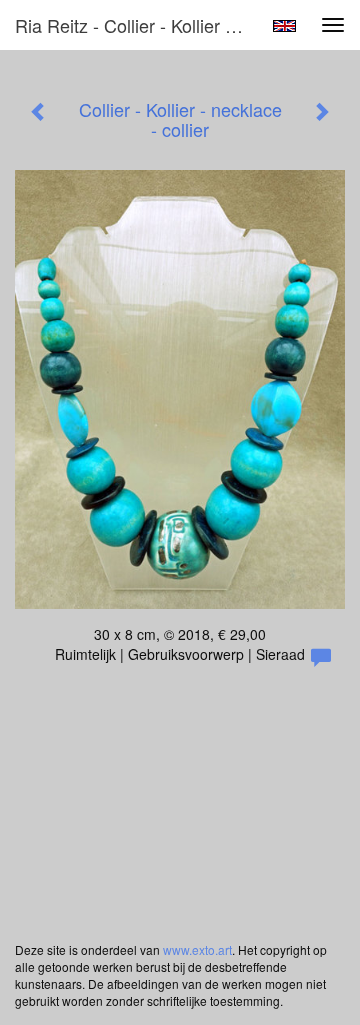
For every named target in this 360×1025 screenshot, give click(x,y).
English (284, 26)
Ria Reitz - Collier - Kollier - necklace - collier (138, 25)
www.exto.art (197, 949)
